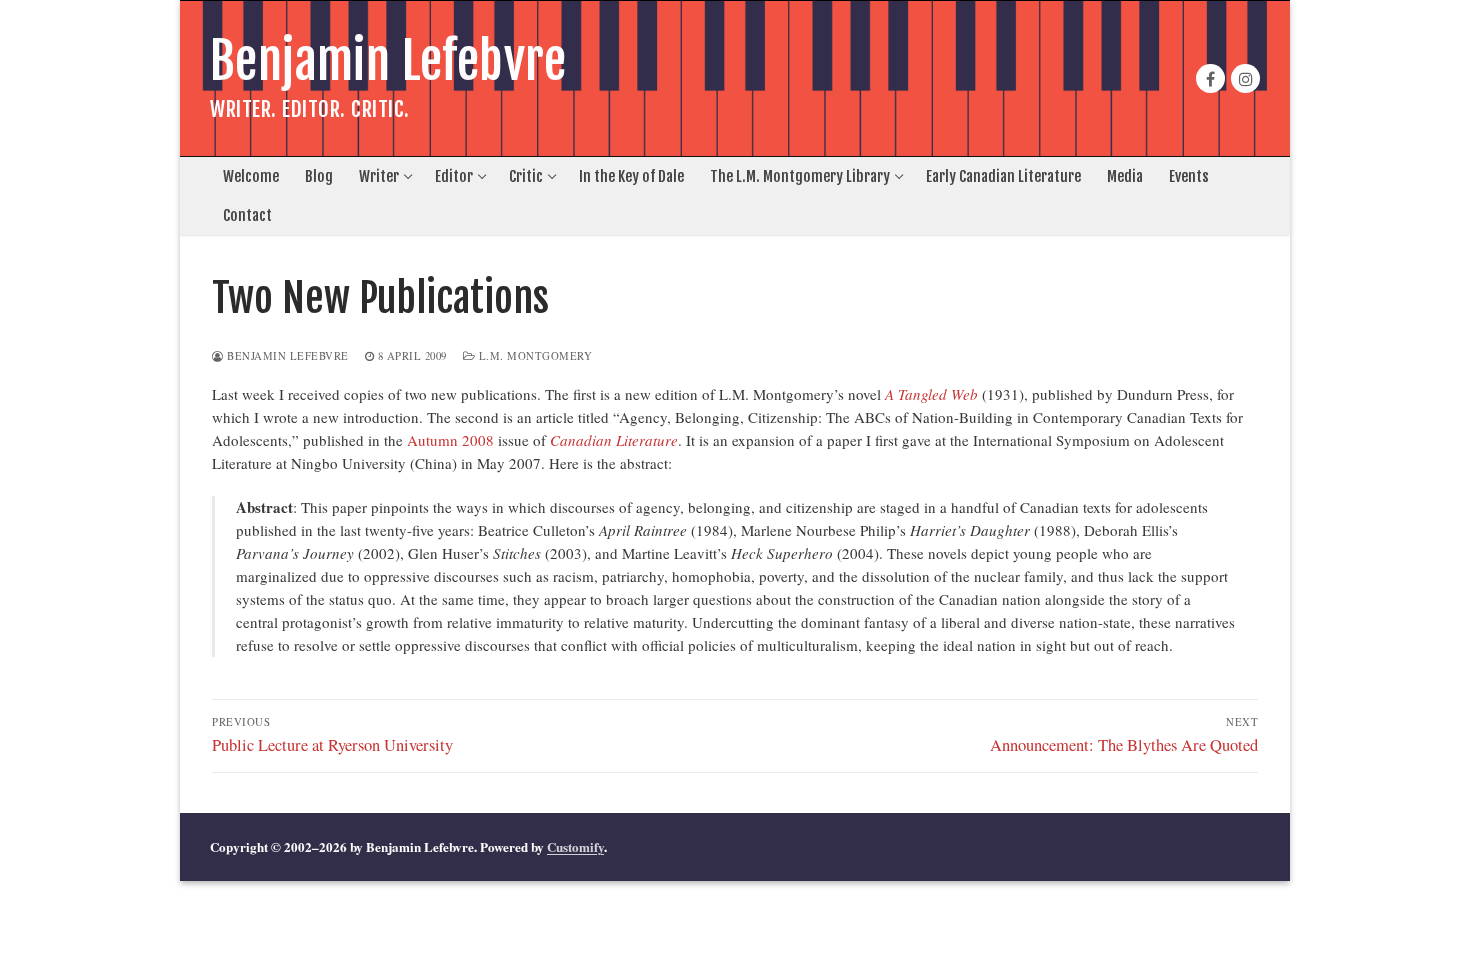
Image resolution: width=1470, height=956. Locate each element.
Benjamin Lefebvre (388, 61)
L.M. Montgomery (533, 356)
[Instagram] (1245, 78)
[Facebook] (1210, 78)
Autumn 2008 (450, 440)
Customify (575, 846)
